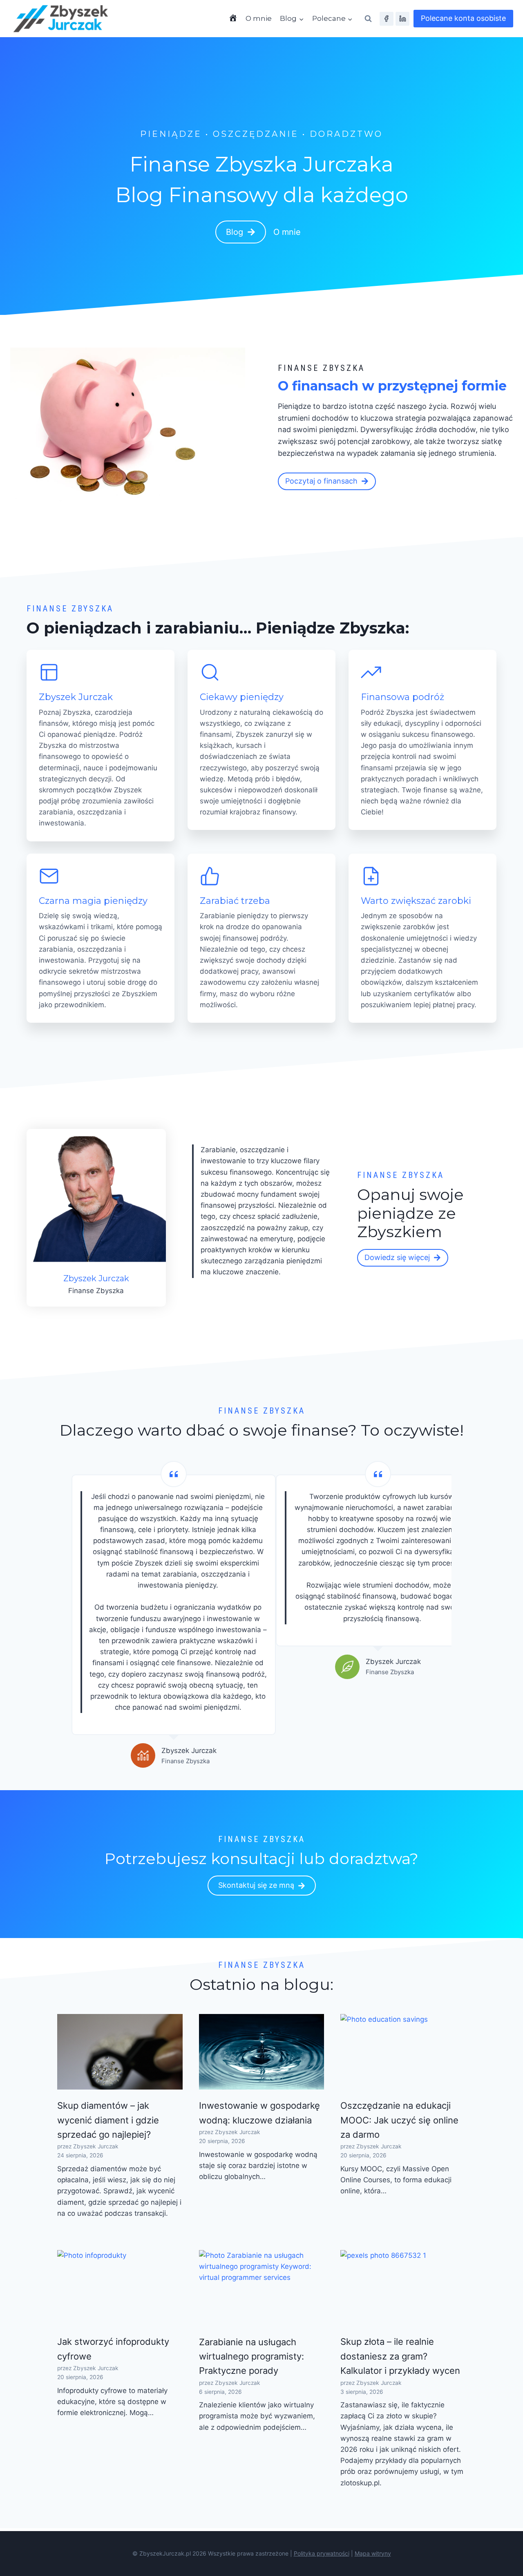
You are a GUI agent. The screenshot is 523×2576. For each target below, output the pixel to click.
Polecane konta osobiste (463, 18)
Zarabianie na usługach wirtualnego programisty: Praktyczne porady (251, 2356)
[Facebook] (387, 19)
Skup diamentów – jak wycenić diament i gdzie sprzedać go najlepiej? (108, 2120)
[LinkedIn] (402, 19)
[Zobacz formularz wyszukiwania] (368, 19)
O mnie (259, 18)
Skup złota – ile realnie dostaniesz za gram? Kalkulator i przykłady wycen (400, 2356)
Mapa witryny (373, 2553)
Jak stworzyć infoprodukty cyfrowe (113, 2349)
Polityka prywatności (322, 2553)
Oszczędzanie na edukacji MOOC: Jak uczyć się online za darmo (399, 2120)
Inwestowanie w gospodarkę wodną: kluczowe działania (259, 2113)
